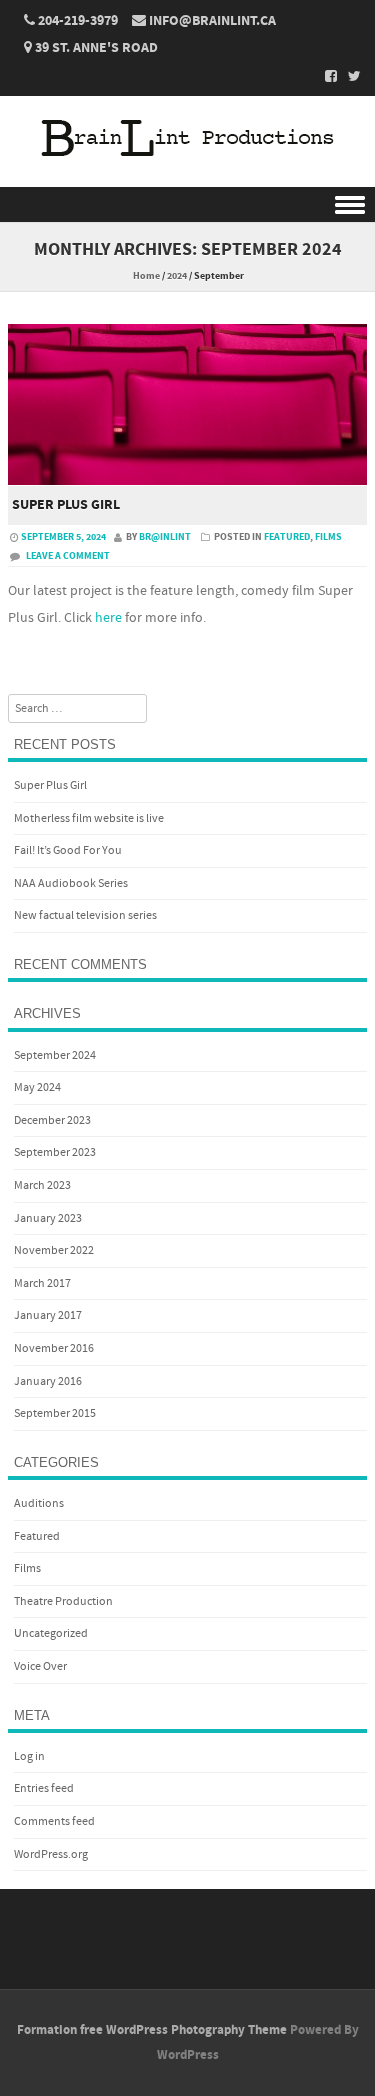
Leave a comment (68, 556)
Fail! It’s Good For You (68, 850)
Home (146, 276)
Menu (187, 204)
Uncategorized (51, 1633)
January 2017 (48, 1315)
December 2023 (52, 1120)
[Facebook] (325, 76)
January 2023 (48, 1218)
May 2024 (37, 1087)
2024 (177, 276)
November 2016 (54, 1348)
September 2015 (55, 1413)
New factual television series (85, 915)
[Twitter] (349, 76)
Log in (29, 1756)
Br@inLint (165, 537)
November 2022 (54, 1250)
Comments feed (54, 1821)
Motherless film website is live (89, 818)
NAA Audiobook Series (71, 883)
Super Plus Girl (66, 505)
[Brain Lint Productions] (188, 174)
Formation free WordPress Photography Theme (152, 2030)
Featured (287, 537)
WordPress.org (51, 1854)
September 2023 (55, 1152)
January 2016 (48, 1381)
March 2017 (42, 1283)
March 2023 (42, 1185)
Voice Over (40, 1666)
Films (328, 537)
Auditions (39, 1503)
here (108, 618)
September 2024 (55, 1055)
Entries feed (44, 1788)
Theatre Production (63, 1601)
